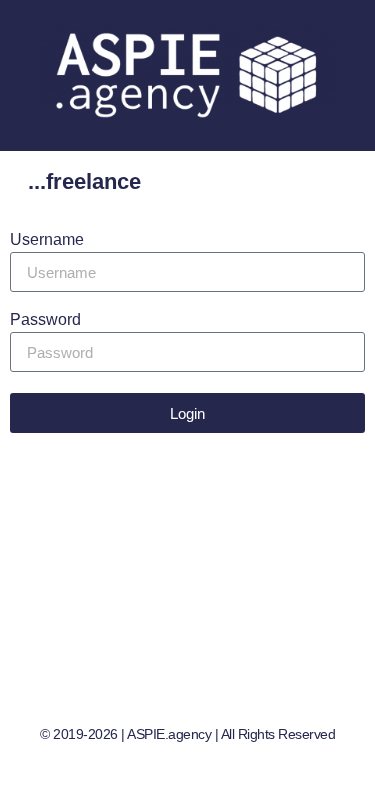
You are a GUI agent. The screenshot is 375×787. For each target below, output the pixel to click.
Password (45, 320)
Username (47, 240)
